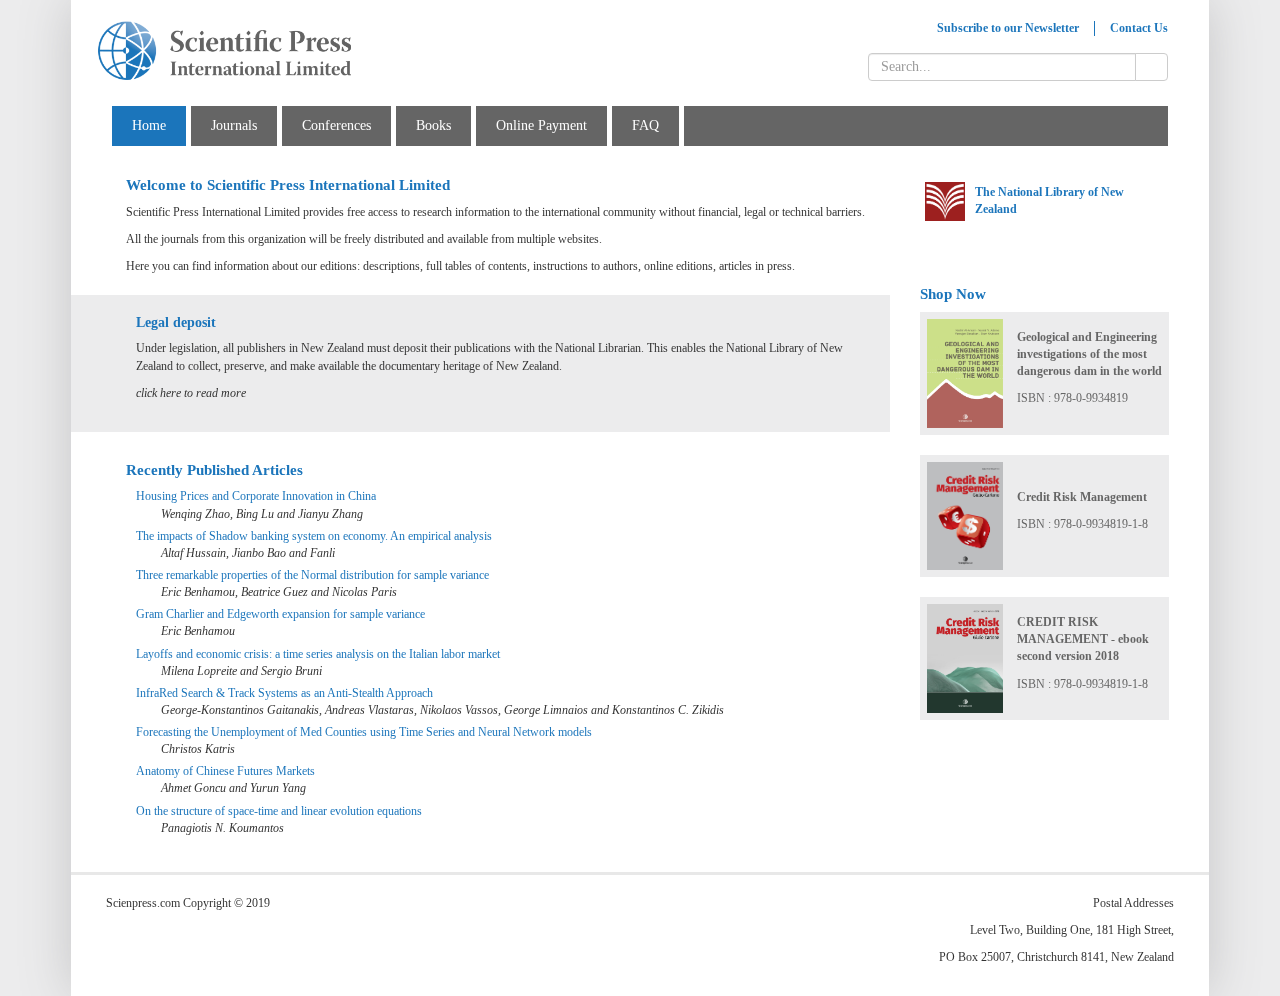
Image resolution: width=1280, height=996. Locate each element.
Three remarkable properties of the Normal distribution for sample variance (312, 575)
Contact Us (1139, 28)
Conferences (336, 125)
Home (149, 125)
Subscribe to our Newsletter (1008, 28)
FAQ (645, 125)
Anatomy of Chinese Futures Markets (225, 771)
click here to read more (191, 393)
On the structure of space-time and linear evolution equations (279, 811)
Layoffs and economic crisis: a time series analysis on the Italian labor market (318, 654)
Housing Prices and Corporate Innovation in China (256, 496)
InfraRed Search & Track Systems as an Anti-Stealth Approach (284, 693)
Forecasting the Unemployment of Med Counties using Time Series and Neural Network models (364, 732)
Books (433, 125)
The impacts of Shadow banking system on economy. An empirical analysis (314, 536)
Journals (234, 125)
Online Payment (541, 125)
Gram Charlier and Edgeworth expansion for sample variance (280, 614)
